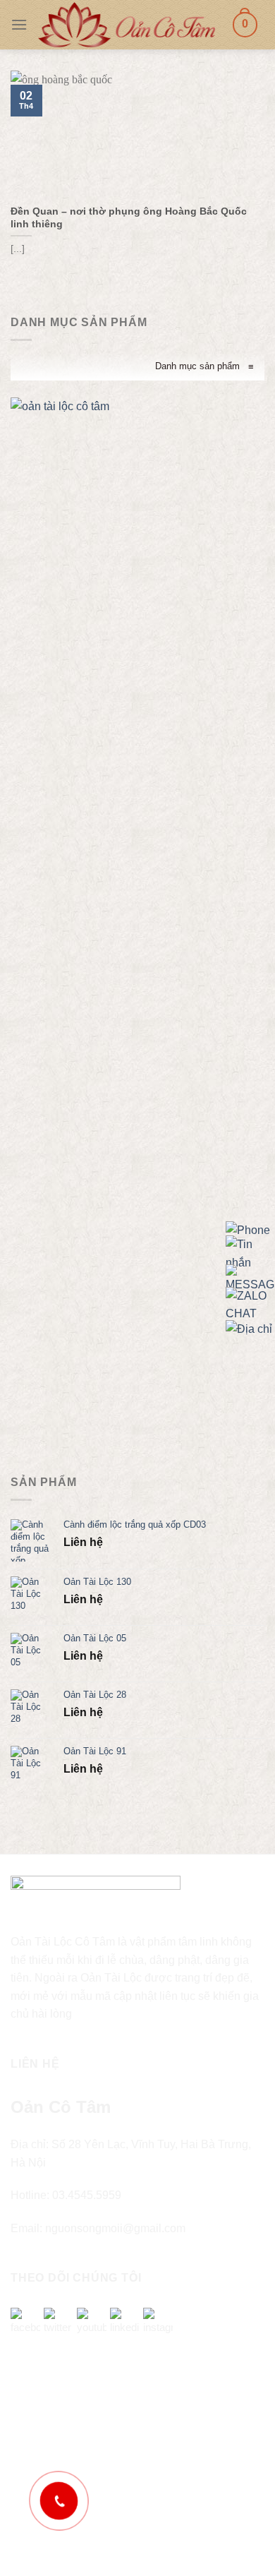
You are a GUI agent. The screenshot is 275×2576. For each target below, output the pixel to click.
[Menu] (19, 24)
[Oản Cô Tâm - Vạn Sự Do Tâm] (127, 24)
